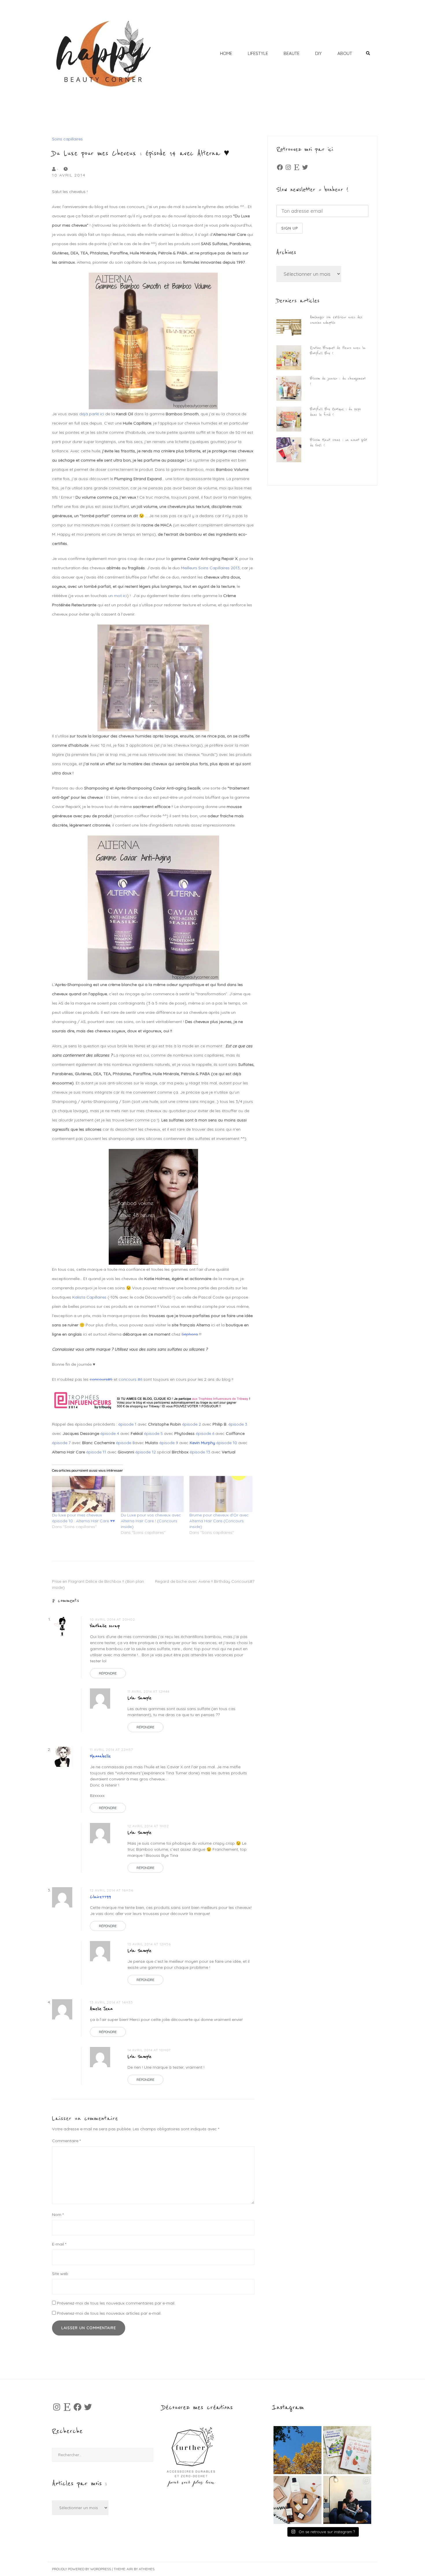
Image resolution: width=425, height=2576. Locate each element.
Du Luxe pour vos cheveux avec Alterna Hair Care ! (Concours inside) (151, 1521)
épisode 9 (169, 1443)
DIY (318, 53)
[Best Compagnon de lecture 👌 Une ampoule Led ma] (347, 2500)
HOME (226, 53)
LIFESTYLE (258, 53)
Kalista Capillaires (89, 1297)
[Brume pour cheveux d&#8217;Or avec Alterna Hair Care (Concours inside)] (221, 1494)
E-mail (59, 2244)
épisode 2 (192, 1424)
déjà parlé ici (92, 414)
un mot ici (118, 596)
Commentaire (66, 2141)
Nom (58, 2215)
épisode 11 (96, 1452)
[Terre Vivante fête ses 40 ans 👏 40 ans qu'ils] (347, 2450)
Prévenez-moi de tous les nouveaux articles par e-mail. (109, 2313)
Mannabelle (100, 1756)
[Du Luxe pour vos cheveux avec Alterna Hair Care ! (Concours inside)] (152, 1494)
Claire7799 (100, 1897)
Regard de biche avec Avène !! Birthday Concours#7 (205, 1581)
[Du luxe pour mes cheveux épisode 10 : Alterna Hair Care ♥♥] (84, 1494)
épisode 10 (227, 1443)
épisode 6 (205, 1433)
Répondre (108, 1673)
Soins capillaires (67, 139)
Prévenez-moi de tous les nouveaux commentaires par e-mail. (116, 2303)
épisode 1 (128, 1424)
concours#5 (101, 1379)
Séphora (190, 1334)
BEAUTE (292, 53)
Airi (130, 2569)
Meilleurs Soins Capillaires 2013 (210, 568)
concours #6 (130, 1379)
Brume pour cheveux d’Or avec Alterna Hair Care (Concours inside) (219, 1521)
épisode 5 (153, 1433)
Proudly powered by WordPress (82, 2569)
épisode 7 (61, 1443)
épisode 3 (238, 1424)
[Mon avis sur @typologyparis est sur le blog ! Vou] (297, 2500)
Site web (60, 2274)
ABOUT (345, 53)
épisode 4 (110, 1433)
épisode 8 (125, 1443)
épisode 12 (146, 1452)
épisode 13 (200, 1452)
